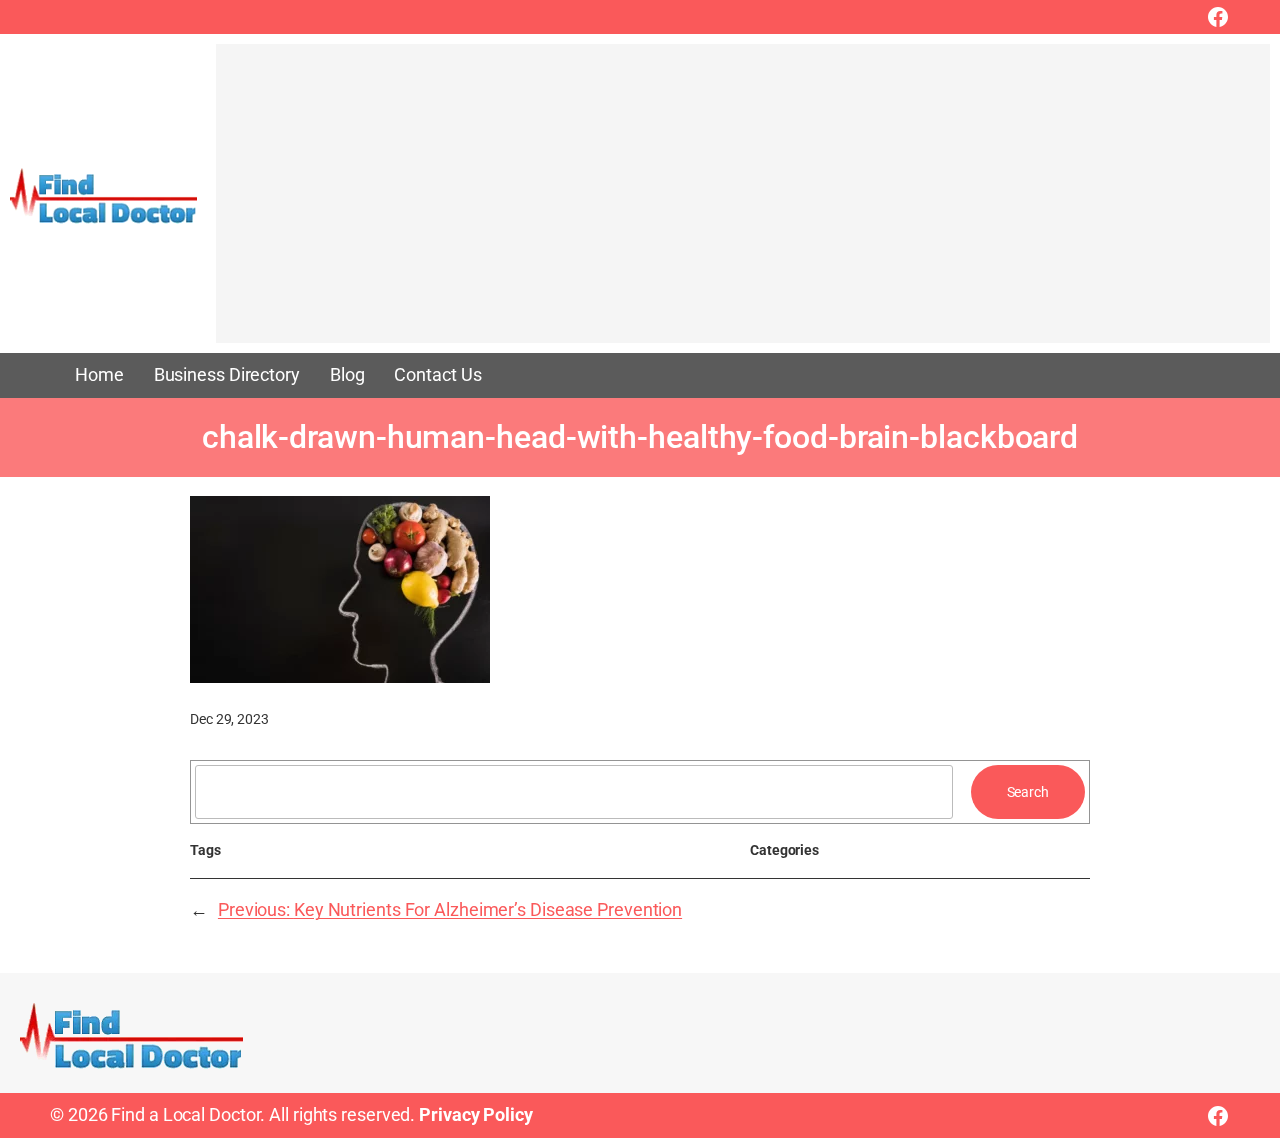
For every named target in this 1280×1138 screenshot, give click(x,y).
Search (1028, 792)
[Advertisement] (743, 203)
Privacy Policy (476, 1115)
